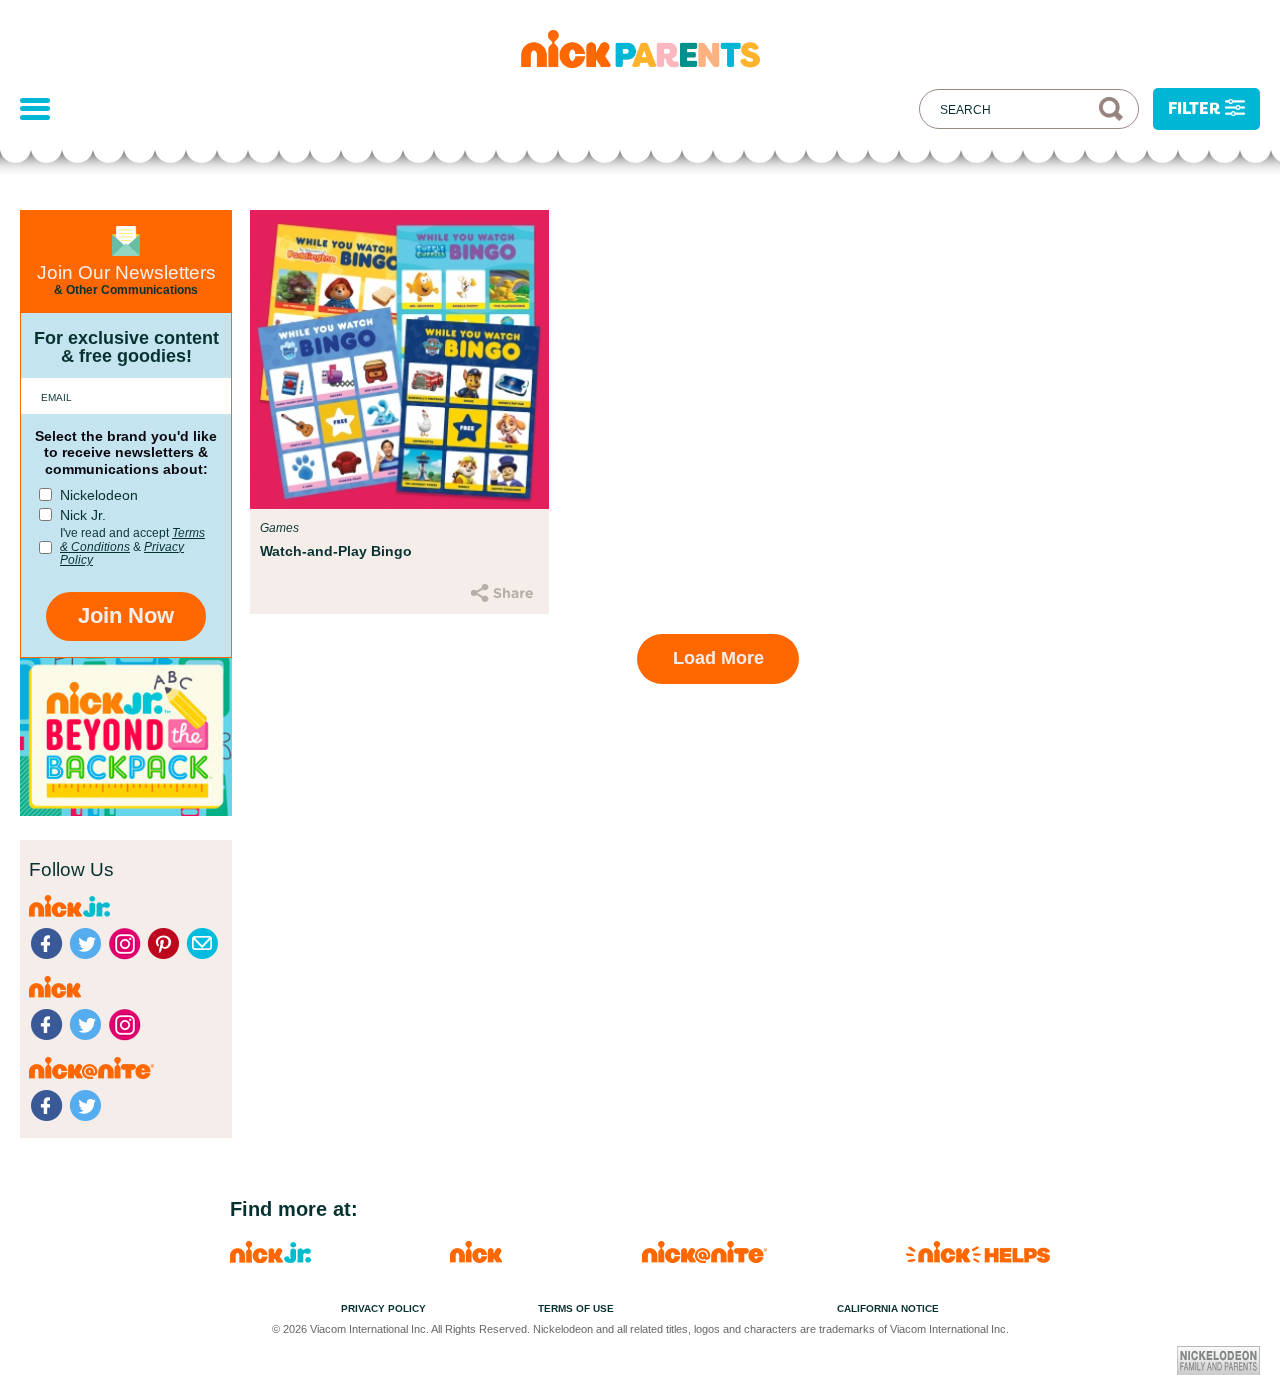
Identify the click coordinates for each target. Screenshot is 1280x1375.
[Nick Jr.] (270, 1257)
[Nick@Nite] (704, 1257)
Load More (718, 658)
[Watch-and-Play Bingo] (399, 359)
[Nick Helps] (978, 1257)
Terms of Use (576, 1308)
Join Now (126, 615)
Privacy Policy (383, 1308)
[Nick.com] (476, 1257)
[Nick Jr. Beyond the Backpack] (126, 810)
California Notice (888, 1308)
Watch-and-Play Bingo (336, 551)
